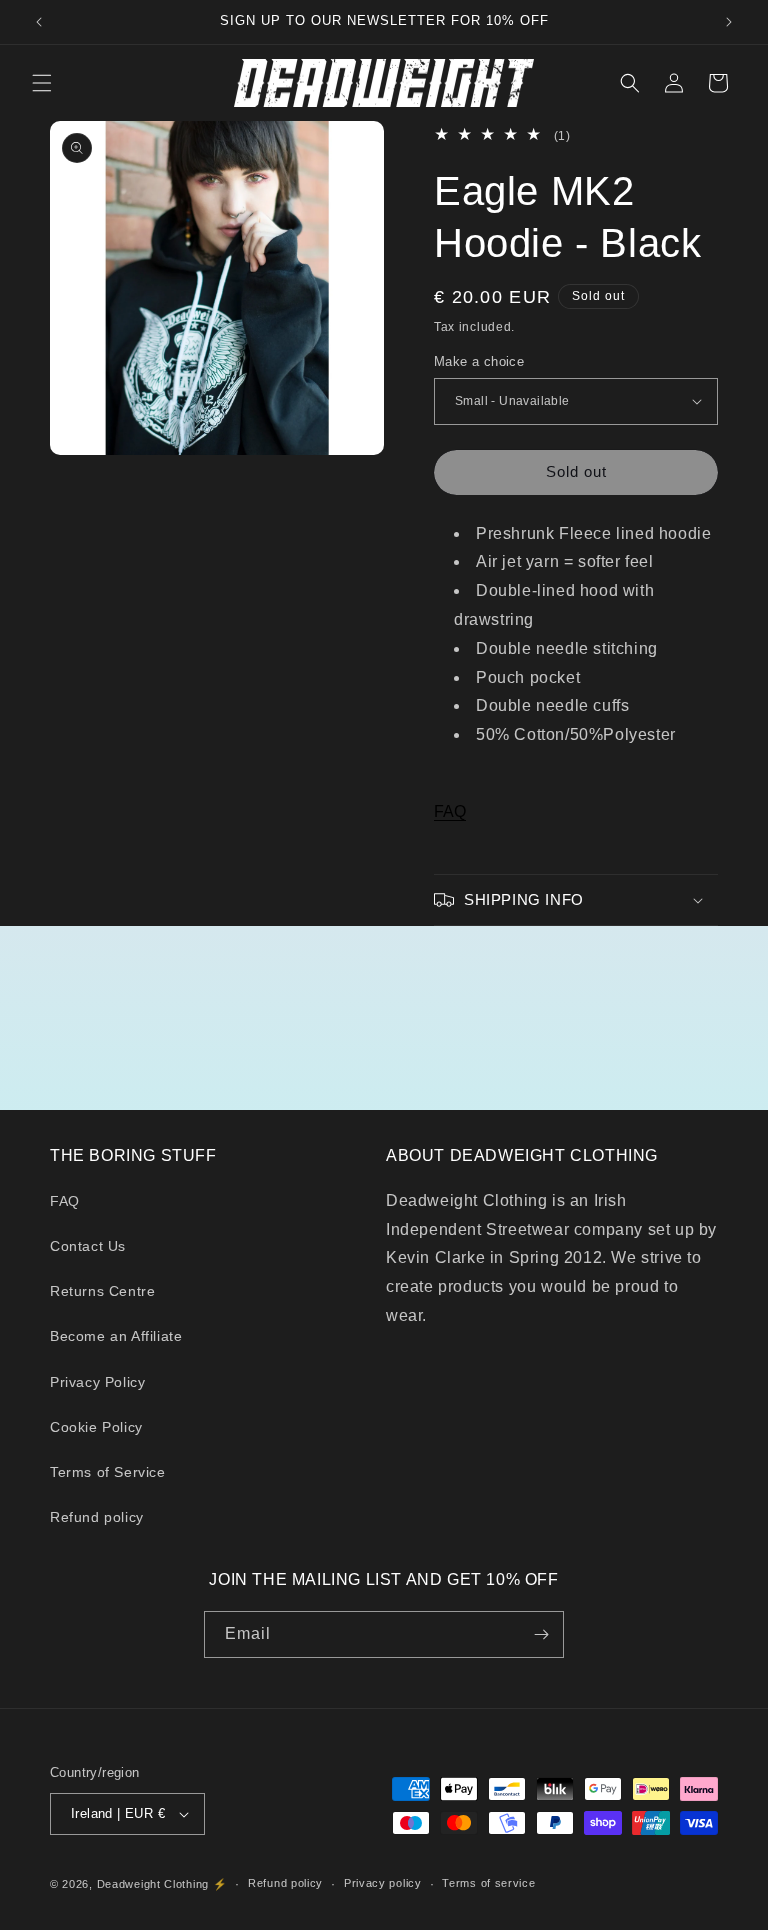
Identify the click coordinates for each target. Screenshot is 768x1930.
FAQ (450, 811)
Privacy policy (383, 1883)
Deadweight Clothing (153, 1884)
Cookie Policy (96, 1427)
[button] (42, 83)
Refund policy (97, 1517)
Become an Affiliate (116, 1336)
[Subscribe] (541, 1634)
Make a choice (479, 361)
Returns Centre (102, 1291)
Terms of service (488, 1883)
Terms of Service (108, 1472)
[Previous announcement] (39, 22)
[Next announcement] (729, 22)
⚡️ (220, 1884)
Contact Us (88, 1246)
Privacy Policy (97, 1382)
